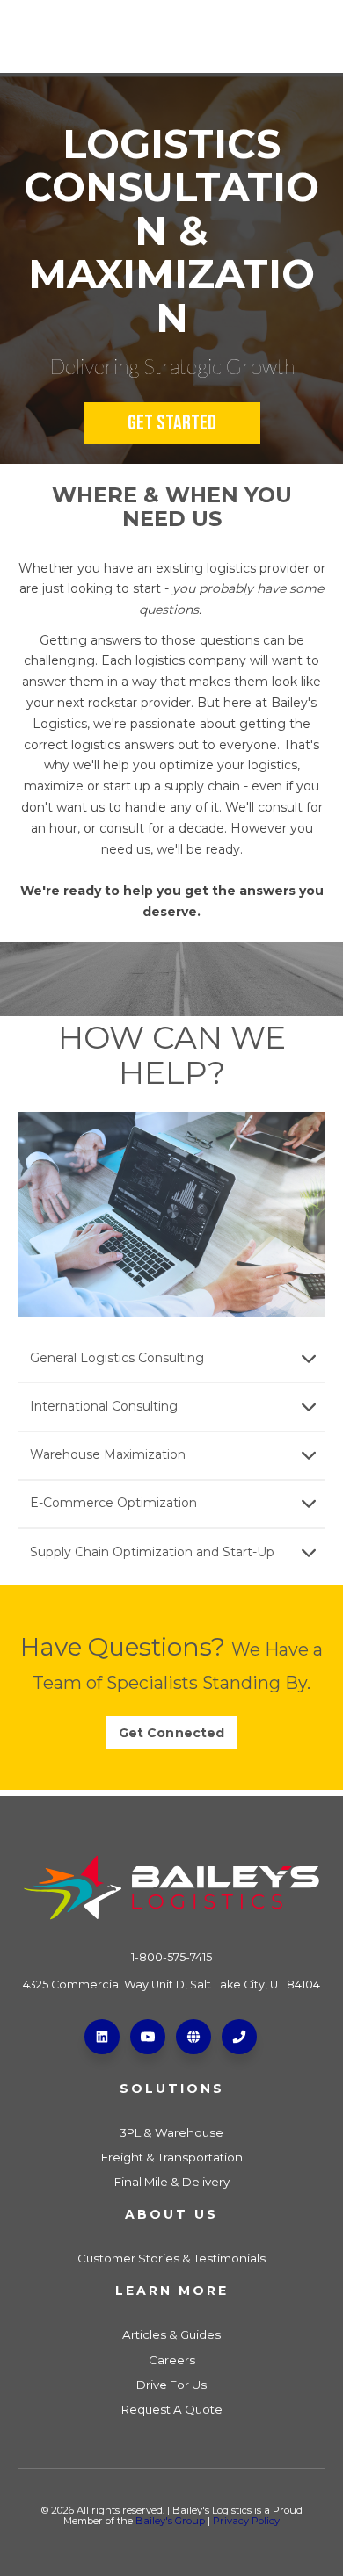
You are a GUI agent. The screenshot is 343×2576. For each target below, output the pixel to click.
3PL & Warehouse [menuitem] (171, 2132)
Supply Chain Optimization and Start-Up (152, 1552)
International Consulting (104, 1406)
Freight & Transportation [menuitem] (172, 2157)
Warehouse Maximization (108, 1454)
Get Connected (171, 1733)
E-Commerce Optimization (113, 1503)
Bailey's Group (170, 2521)
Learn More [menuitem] (172, 2291)
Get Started (172, 423)
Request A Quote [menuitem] (172, 2409)
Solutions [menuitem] (172, 2089)
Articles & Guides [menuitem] (171, 2334)
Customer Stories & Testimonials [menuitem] (171, 2258)
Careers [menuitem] (172, 2360)
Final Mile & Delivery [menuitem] (172, 2182)
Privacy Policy (246, 2521)
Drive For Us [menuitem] (171, 2385)
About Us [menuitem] (171, 2214)
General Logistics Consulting (117, 1358)
